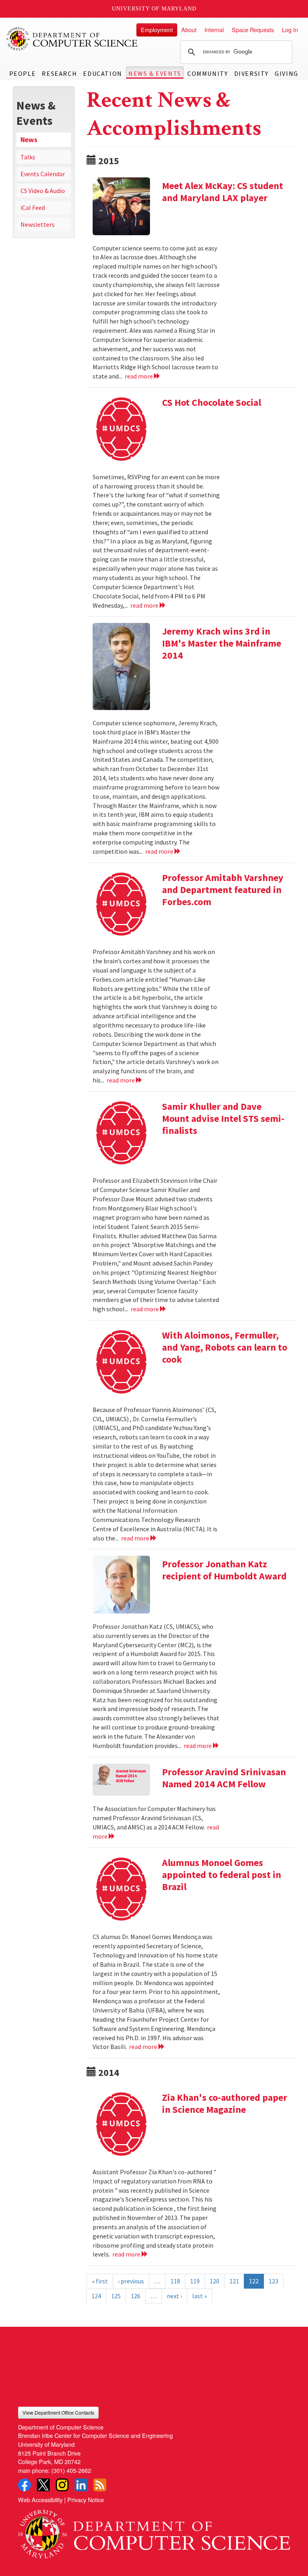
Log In (290, 30)
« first (100, 2281)
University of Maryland (154, 9)
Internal (214, 30)
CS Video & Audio (43, 191)
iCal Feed (33, 208)
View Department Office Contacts (58, 2412)
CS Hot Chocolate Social (212, 402)
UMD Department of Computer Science (72, 39)
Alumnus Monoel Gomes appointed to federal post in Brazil (222, 1875)
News (29, 140)
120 (215, 2281)
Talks (28, 157)
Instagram (62, 2485)
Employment (157, 30)
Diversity (251, 73)
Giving (287, 73)
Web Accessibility (40, 2500)
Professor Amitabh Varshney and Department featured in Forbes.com (223, 890)
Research (59, 73)
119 (195, 2281)
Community (208, 73)
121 (234, 2281)
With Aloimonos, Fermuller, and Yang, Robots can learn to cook (225, 1347)
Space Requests (253, 30)
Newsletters (37, 224)
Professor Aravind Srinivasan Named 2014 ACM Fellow (224, 1778)
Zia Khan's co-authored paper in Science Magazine (225, 2103)
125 (116, 2296)
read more (139, 376)
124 (96, 2296)
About (189, 30)
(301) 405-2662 (71, 2470)
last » (200, 2296)
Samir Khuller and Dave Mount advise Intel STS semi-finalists (223, 1118)
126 (136, 2296)
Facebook (24, 2485)
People (23, 73)
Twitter (43, 2485)
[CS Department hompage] (154, 2531)
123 (274, 2281)
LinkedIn (81, 2485)
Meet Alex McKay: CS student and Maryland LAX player (223, 192)
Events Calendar (43, 174)
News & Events (155, 73)
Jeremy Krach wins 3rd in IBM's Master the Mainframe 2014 (222, 643)
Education (102, 73)
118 (175, 2281)
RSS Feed (100, 2485)
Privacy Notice (86, 2500)
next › (174, 2296)
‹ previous (131, 2281)
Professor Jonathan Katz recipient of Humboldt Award (224, 1570)
